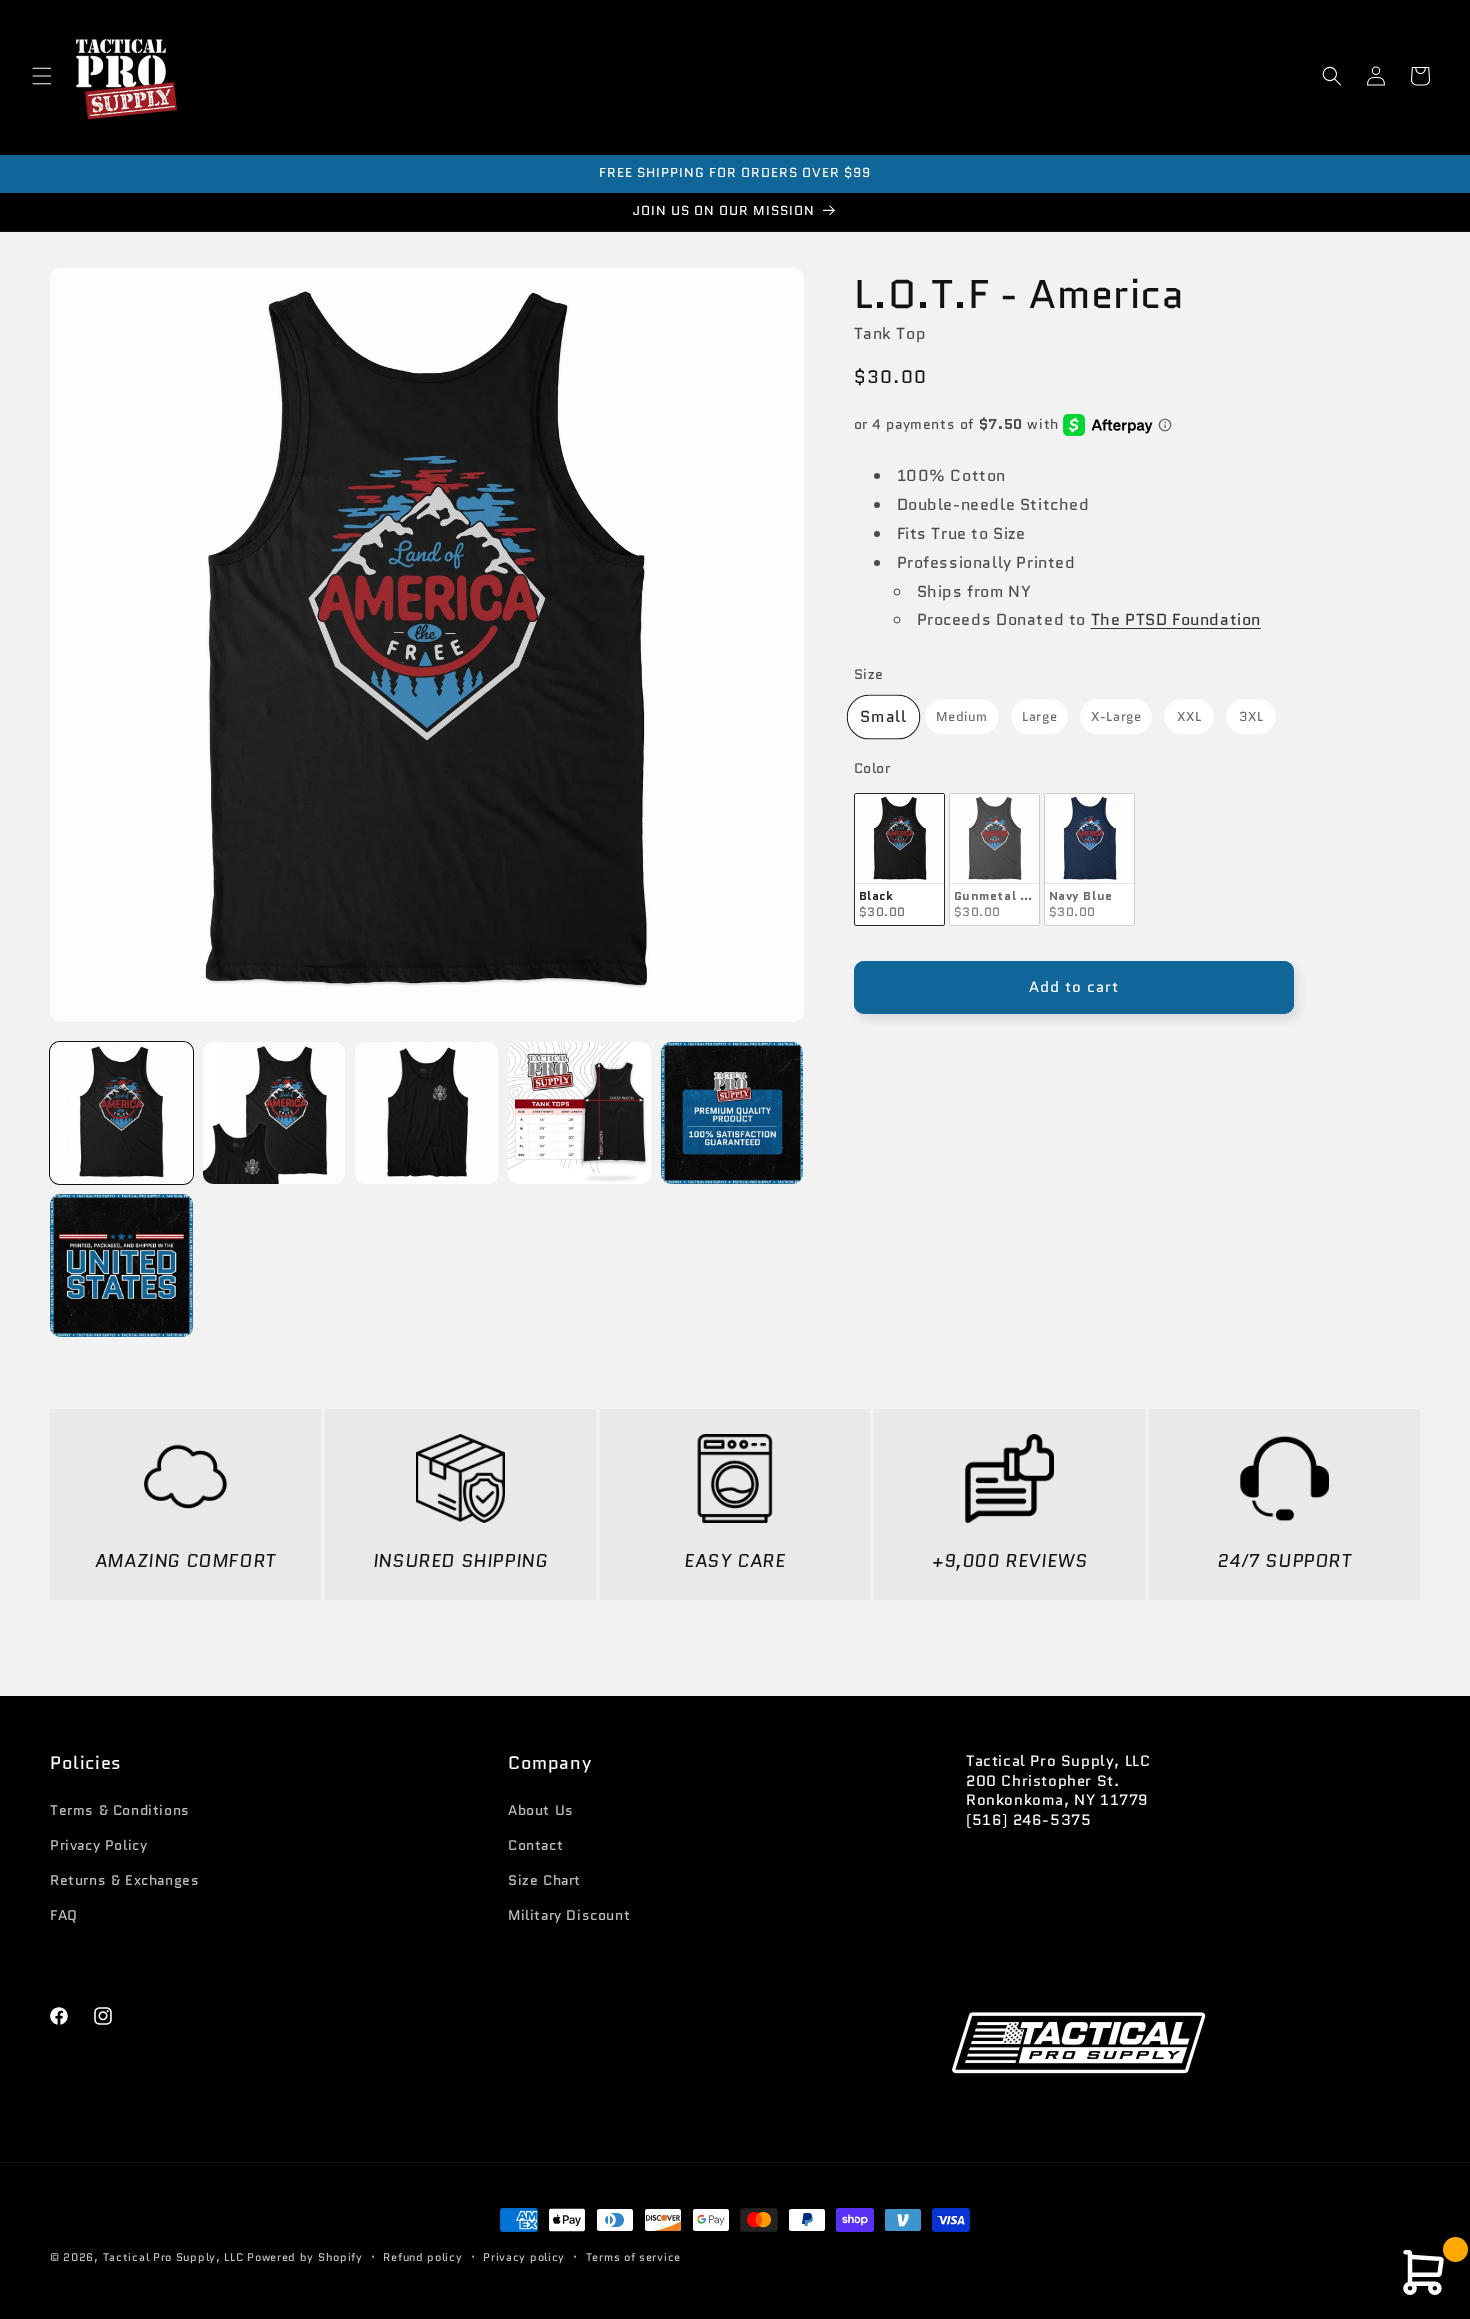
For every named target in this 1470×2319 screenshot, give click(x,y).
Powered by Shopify (305, 2257)
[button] (42, 76)
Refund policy (422, 2256)
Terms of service (633, 2256)
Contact (535, 1845)
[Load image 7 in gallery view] (732, 1113)
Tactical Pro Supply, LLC (173, 2257)
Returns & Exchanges (124, 1880)
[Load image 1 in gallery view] (121, 1113)
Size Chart (544, 1880)
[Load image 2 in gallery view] (274, 1113)
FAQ (64, 1915)
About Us (541, 1810)
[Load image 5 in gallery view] (426, 1113)
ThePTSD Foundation (1176, 620)
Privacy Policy (98, 1845)
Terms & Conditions (120, 1810)
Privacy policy (524, 2256)
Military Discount (569, 1915)
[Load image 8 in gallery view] (121, 1265)
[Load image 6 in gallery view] (579, 1113)
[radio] (883, 717)
